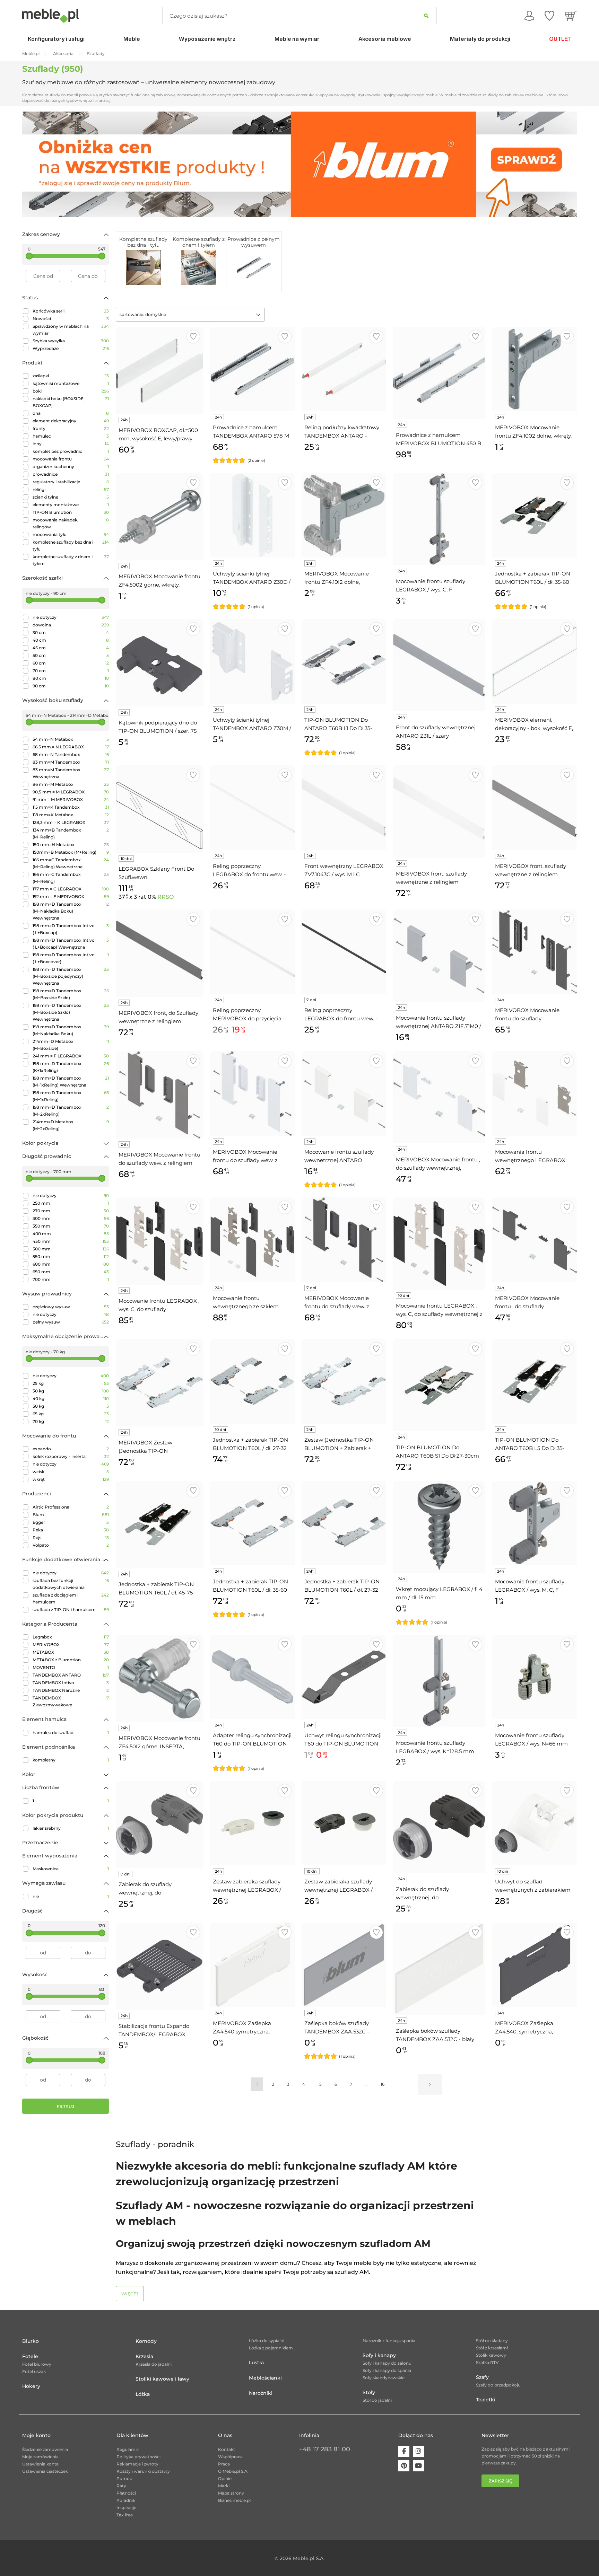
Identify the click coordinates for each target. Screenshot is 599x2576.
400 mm (71, 1234)
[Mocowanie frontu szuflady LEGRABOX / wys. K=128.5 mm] (439, 1681)
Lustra (256, 2363)
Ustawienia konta (40, 2464)
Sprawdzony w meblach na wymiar (71, 330)
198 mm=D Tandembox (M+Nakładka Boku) (71, 1030)
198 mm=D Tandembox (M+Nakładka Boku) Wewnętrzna (71, 911)
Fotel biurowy (37, 2364)
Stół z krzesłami (492, 2348)
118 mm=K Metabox (71, 815)
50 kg (71, 1406)
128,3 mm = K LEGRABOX (71, 822)
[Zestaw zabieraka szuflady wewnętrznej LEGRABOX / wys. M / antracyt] (344, 1823)
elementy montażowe (71, 505)
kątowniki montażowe (71, 383)
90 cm (71, 686)
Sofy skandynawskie (384, 2378)
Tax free (125, 2515)
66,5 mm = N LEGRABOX (71, 747)
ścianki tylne (71, 497)
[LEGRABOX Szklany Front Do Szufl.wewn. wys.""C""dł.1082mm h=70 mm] (159, 809)
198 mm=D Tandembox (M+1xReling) (71, 1096)
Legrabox (71, 1637)
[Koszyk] (571, 16)
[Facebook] (404, 2451)
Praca (224, 2464)
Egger (71, 1522)
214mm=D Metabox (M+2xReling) (71, 1125)
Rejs (71, 1537)
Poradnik (126, 2500)
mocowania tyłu (71, 534)
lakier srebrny (71, 1828)
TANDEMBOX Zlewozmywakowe (71, 1701)
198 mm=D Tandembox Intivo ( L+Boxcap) (71, 929)
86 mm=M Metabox (71, 784)
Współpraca (230, 2457)
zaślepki (71, 376)
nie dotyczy (71, 617)
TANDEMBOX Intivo (71, 1683)
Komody (146, 2341)
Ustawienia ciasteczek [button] (45, 2471)
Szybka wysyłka (71, 341)
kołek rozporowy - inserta (71, 1456)
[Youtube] (418, 2466)
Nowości (71, 319)
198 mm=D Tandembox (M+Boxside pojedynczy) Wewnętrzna (71, 976)
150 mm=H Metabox (71, 845)
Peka (71, 1530)
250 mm (71, 1203)
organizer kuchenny (71, 467)
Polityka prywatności (138, 2457)
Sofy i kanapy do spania (387, 2370)
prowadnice (71, 474)
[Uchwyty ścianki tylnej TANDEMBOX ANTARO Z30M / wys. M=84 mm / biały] (252, 661)
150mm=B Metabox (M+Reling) (71, 852)
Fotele (30, 2356)
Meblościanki (265, 2378)
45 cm (71, 648)
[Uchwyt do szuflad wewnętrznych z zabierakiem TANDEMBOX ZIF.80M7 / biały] (535, 1823)
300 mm (71, 1218)
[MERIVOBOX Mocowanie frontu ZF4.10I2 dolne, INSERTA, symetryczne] (344, 515)
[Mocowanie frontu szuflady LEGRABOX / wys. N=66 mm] (535, 1677)
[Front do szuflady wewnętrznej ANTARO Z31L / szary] (439, 665)
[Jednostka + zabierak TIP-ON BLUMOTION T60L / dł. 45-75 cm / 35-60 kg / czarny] (159, 1524)
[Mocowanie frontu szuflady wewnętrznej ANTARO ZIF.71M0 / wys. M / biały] (344, 1093)
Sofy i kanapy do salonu (387, 2363)
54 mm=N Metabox (71, 739)
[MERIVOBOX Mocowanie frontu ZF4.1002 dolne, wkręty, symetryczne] (535, 369)
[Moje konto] (529, 16)
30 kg (71, 1391)
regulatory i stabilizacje (71, 482)
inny (71, 444)
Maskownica (71, 1869)
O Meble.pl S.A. (233, 2471)
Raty (121, 2486)
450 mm (71, 1241)
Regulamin (128, 2449)
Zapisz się (500, 2481)
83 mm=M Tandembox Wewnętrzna (71, 773)
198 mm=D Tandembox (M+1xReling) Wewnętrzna (71, 1082)
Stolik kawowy (491, 2355)
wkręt (71, 1479)
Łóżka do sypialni (267, 2341)
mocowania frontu (71, 459)
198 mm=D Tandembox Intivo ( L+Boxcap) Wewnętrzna (71, 944)
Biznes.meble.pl (234, 2500)
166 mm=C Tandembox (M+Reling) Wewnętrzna (71, 863)
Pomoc (124, 2478)
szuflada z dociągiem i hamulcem (71, 1598)
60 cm (71, 663)
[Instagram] (418, 2451)
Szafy (482, 2377)
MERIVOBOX (71, 1645)
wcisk (71, 1472)
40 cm (71, 640)
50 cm (71, 655)
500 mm (71, 1249)
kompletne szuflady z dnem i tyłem (71, 560)
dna (71, 413)
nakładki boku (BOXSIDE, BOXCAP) (71, 402)
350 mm (71, 1226)
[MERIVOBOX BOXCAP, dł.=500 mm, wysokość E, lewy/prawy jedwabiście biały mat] (159, 370)
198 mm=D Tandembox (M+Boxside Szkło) (71, 994)
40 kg (71, 1399)
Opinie (225, 2478)
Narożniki (261, 2393)
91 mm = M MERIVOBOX (71, 799)
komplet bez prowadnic (71, 451)
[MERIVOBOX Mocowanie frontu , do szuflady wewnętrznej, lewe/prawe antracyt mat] (535, 1240)
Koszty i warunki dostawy (143, 2471)
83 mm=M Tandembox (71, 762)
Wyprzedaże (71, 348)
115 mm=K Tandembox (71, 807)
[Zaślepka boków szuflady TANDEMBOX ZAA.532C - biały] (439, 1969)
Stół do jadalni (377, 2400)
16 (383, 2084)
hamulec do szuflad (71, 1733)
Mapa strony (231, 2493)
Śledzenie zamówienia (45, 2449)
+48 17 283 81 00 (325, 2449)
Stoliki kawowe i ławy (162, 2379)
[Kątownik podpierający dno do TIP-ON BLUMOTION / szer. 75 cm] (159, 663)
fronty (71, 428)
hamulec (71, 436)
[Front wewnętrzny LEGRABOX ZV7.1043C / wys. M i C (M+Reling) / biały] (344, 808)
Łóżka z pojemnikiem (271, 2348)
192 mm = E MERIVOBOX (71, 896)
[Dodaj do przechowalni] (193, 337)
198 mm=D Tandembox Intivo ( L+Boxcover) (71, 958)
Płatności (126, 2493)
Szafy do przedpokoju (498, 2385)
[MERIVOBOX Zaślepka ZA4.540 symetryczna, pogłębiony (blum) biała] (252, 1965)
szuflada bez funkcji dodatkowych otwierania (71, 1584)
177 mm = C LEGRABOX (71, 889)
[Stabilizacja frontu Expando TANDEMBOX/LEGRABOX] (159, 1966)
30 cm (71, 632)
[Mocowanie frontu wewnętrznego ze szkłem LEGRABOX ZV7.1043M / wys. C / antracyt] (252, 1240)
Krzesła (144, 2356)
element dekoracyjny (71, 421)
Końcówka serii (71, 311)
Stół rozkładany (492, 2341)
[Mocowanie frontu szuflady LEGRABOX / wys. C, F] (439, 519)
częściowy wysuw (71, 1307)
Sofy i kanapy (379, 2355)
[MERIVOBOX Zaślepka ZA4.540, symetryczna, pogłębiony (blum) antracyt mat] (535, 1965)
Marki (224, 2486)
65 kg (71, 1414)
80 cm (71, 678)
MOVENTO (71, 1667)
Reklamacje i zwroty (137, 2464)
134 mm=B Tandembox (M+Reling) (71, 833)
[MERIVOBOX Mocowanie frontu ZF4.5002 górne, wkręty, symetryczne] (159, 517)
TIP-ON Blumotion (71, 512)
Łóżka (143, 2394)
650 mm (71, 1272)
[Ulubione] (549, 16)
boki (71, 391)
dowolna (71, 625)
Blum (71, 1515)
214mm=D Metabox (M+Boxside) (71, 1045)
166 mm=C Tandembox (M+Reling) (71, 878)
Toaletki (486, 2400)
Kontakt (227, 2449)
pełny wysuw (71, 1322)
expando (71, 1449)
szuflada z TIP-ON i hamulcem (71, 1610)
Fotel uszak (34, 2371)
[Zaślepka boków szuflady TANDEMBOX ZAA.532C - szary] (344, 1965)
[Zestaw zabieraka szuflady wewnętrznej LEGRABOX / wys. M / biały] (252, 1823)
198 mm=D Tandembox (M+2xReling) (71, 1111)
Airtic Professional (71, 1507)
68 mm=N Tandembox (71, 754)
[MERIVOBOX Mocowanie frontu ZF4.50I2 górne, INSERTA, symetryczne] (159, 1678)
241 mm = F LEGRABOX (71, 1056)
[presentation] (33, 164)
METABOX (71, 1652)
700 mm (71, 1279)
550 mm (71, 1256)
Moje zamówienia (40, 2457)
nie (71, 1896)
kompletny (71, 1760)
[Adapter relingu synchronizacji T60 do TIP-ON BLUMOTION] (252, 1677)
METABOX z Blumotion (71, 1660)
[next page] (430, 2084)
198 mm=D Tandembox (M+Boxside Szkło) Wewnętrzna (71, 1012)
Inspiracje (126, 2508)
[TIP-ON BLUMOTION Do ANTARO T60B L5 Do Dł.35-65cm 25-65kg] (535, 1381)
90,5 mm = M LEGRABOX (71, 792)
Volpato (71, 1545)
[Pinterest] (404, 2466)
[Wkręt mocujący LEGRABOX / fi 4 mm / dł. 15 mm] (439, 1527)
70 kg (71, 1421)
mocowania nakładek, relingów (71, 523)
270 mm (71, 1211)
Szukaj (426, 16)
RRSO (166, 897)
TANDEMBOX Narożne (71, 1690)
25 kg (71, 1383)
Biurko (31, 2341)
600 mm (71, 1264)
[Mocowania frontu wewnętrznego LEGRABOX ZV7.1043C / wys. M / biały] (535, 1093)
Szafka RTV (487, 2362)
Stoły (369, 2392)
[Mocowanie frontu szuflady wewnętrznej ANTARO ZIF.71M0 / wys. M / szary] (439, 956)
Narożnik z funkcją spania (389, 2341)
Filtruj (66, 2106)
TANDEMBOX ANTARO (71, 1675)
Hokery (31, 2386)
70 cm (71, 671)
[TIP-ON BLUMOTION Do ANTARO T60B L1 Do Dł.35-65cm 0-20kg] (344, 661)
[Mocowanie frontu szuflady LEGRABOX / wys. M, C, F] (535, 1523)
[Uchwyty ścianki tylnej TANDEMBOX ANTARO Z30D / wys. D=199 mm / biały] (252, 515)
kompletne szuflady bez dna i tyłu (71, 546)
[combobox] (190, 315)
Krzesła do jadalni (154, 2364)
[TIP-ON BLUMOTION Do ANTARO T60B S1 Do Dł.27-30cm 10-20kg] (439, 1385)
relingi (71, 489)
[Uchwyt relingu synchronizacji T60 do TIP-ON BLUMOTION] (344, 1677)
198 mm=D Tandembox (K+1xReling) (71, 1067)
